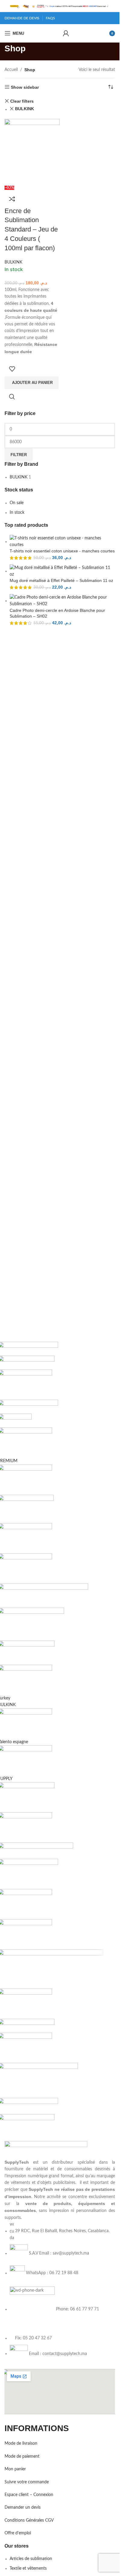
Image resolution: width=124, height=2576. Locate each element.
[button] (32, 383)
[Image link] (46, 2150)
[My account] (66, 33)
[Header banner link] (60, 6)
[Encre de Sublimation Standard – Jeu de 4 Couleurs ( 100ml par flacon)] (32, 152)
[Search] (57, 33)
